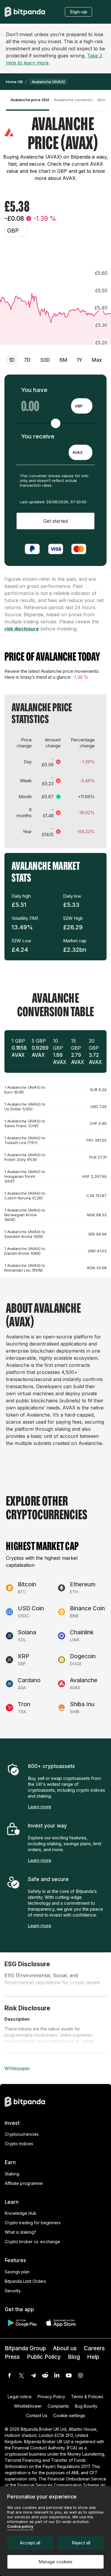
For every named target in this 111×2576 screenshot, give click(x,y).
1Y (79, 360)
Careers (94, 2348)
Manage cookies (55, 2562)
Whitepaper (17, 2068)
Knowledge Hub (21, 2213)
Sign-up (78, 12)
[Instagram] (81, 2375)
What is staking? (20, 2232)
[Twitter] (21, 2375)
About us (65, 2348)
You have (34, 390)
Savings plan (17, 2272)
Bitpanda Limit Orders (25, 2281)
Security (13, 2291)
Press (12, 2357)
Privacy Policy (51, 2397)
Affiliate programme (24, 2183)
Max (97, 360)
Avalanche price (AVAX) (30, 100)
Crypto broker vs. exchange (32, 2242)
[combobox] (82, 406)
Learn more (40, 1807)
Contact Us (37, 2415)
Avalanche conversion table (73, 100)
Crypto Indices (19, 2144)
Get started (55, 521)
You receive (38, 436)
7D (27, 360)
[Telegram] (33, 2375)
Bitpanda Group (25, 2348)
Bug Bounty (86, 2406)
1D (12, 360)
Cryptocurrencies (22, 2134)
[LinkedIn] (57, 2375)
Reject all (81, 2543)
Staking (12, 2174)
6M (63, 360)
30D (45, 360)
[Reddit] (45, 2375)
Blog (74, 2357)
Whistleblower (28, 2406)
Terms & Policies (87, 2397)
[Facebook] (9, 2375)
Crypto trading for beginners (33, 2223)
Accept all (30, 2543)
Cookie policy (20, 2526)
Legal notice (20, 2397)
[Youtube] (69, 2375)
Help (93, 2357)
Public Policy (44, 2357)
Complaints (58, 2406)
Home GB (14, 82)
